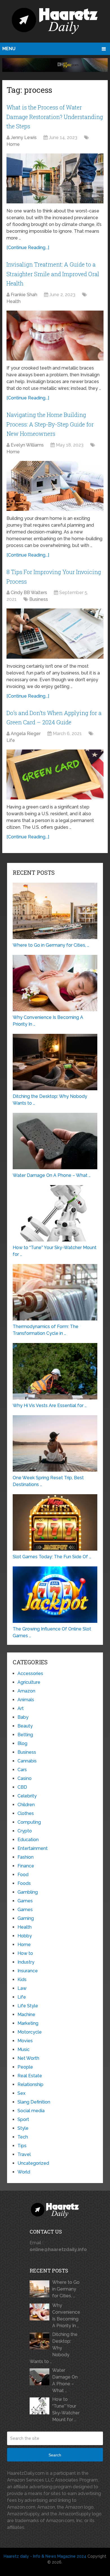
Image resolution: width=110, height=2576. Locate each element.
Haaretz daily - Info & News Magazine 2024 (45, 2556)
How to (25, 1953)
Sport (23, 2119)
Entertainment (33, 1848)
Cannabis (27, 1761)
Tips (22, 2146)
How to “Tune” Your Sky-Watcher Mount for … (66, 2409)
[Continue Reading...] (28, 248)
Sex (21, 2093)
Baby (23, 1717)
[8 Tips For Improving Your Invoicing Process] (55, 633)
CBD (22, 1787)
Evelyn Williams (27, 445)
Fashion (26, 1857)
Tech (23, 2137)
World (24, 2172)
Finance (26, 1866)
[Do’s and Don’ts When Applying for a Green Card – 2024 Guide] (55, 774)
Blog (22, 1743)
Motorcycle (30, 2032)
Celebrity (27, 1796)
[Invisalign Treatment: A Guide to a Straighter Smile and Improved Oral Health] (55, 336)
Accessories (30, 1673)
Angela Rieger (26, 734)
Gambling (28, 1892)
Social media (31, 2111)
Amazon (26, 1691)
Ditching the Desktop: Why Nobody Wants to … (54, 2348)
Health (14, 301)
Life (11, 740)
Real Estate (30, 2076)
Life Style (28, 2006)
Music (24, 2049)
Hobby (25, 1936)
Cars (22, 1770)
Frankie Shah (24, 295)
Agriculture (29, 1682)
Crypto (25, 1831)
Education (28, 1840)
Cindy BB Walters (29, 593)
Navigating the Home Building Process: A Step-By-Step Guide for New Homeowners (50, 424)
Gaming (26, 1918)
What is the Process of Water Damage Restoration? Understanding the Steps (55, 117)
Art (21, 1708)
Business (39, 599)
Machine (26, 2015)
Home (13, 144)
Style (23, 2128)
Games (25, 1901)
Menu (9, 49)
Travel (24, 2154)
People (25, 2067)
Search (55, 2455)
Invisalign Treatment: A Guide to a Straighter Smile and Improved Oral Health (53, 274)
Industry (26, 1962)
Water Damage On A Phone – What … (65, 2380)
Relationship (30, 2084)
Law (22, 1988)
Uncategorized (33, 2163)
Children (26, 1805)
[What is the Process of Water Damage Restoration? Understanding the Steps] (55, 178)
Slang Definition (34, 2102)
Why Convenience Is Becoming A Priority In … (66, 2315)
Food (23, 1875)
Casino (25, 1778)
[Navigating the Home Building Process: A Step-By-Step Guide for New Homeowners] (55, 486)
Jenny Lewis (24, 138)
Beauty (25, 1726)
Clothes (26, 1813)
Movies (25, 2041)
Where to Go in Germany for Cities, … (66, 2289)
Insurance (28, 1971)
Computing (29, 1822)
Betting (25, 1735)
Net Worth (28, 2058)
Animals (26, 1700)
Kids (22, 1980)
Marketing (28, 2023)
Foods (24, 1883)
